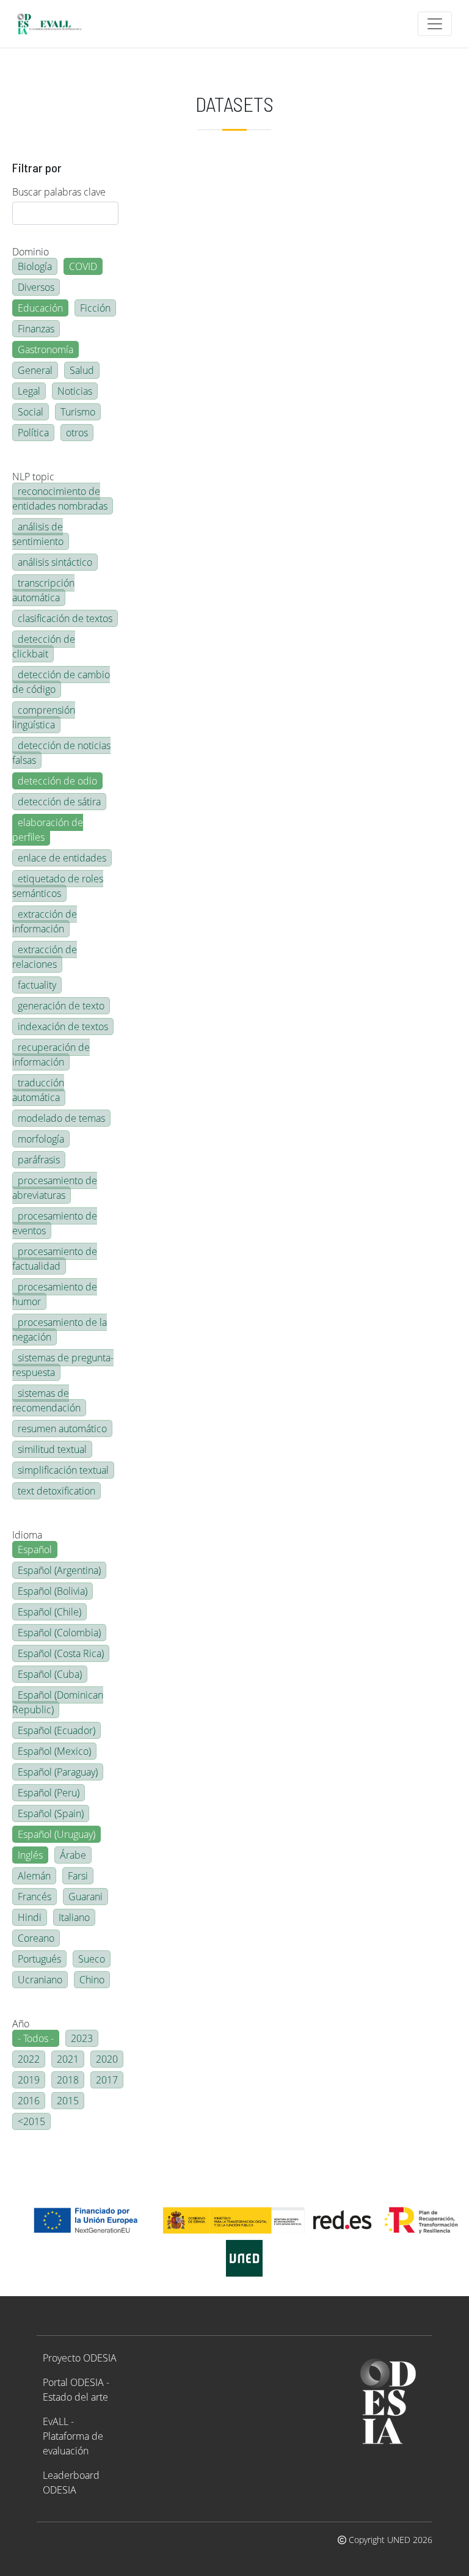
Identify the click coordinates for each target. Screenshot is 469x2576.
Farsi (78, 1876)
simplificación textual (63, 1470)
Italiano (74, 1917)
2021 (68, 2059)
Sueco (92, 1959)
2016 (29, 2101)
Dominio (31, 252)
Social (31, 412)
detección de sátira (59, 802)
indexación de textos (63, 1026)
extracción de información (45, 921)
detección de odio (57, 781)
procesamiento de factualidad (55, 1259)
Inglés (30, 1855)
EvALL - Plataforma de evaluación (73, 2436)
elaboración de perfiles (48, 830)
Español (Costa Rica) (61, 1653)
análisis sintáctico (55, 562)
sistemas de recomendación (46, 1400)
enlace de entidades (62, 858)
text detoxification (56, 1491)
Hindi (30, 1917)
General (35, 370)
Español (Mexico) (54, 1751)
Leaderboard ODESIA (71, 2483)
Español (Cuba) (50, 1674)
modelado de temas (61, 1118)
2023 (82, 2038)
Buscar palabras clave (59, 192)
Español (35, 1550)
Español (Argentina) (59, 1570)
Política (33, 433)
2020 (107, 2059)
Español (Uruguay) (56, 1834)
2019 (29, 2080)
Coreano (36, 1938)
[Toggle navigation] (435, 24)
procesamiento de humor (55, 1294)
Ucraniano (40, 1980)
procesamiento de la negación (60, 1330)
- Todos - (36, 2038)
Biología (35, 266)
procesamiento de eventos (55, 1223)
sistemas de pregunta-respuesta (63, 1365)
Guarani (85, 1897)
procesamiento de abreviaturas (55, 1188)
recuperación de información (51, 1055)
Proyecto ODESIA (80, 2358)
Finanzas (36, 329)
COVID (83, 266)
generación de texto (61, 1006)
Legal (29, 391)
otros (77, 433)
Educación (40, 308)
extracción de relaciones (45, 957)
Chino (92, 1980)
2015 (68, 2101)
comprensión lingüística (44, 717)
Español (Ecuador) (56, 1730)
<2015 (31, 2121)
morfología (41, 1139)
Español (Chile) (49, 1612)
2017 (107, 2080)
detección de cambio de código (61, 682)
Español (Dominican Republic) (58, 1702)
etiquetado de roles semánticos (58, 886)
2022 (29, 2059)
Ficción (95, 308)
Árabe (73, 1855)
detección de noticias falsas (61, 753)
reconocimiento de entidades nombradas (60, 499)
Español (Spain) (51, 1813)
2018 (68, 2080)
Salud (82, 370)
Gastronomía (45, 349)
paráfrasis (39, 1160)
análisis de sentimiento (38, 534)
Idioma (27, 1535)
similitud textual (52, 1449)
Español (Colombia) (59, 1633)
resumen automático (62, 1429)
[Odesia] (54, 24)
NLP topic (33, 477)
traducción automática (38, 1090)
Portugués (39, 1959)
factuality (37, 985)
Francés (35, 1897)
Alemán (34, 1876)
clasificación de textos (65, 618)
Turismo (78, 412)
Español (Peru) (49, 1793)
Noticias (75, 391)
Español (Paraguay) (58, 1772)
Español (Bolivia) (53, 1591)
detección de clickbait (44, 646)
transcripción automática (43, 590)
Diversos (36, 287)
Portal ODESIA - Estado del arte (76, 2390)
